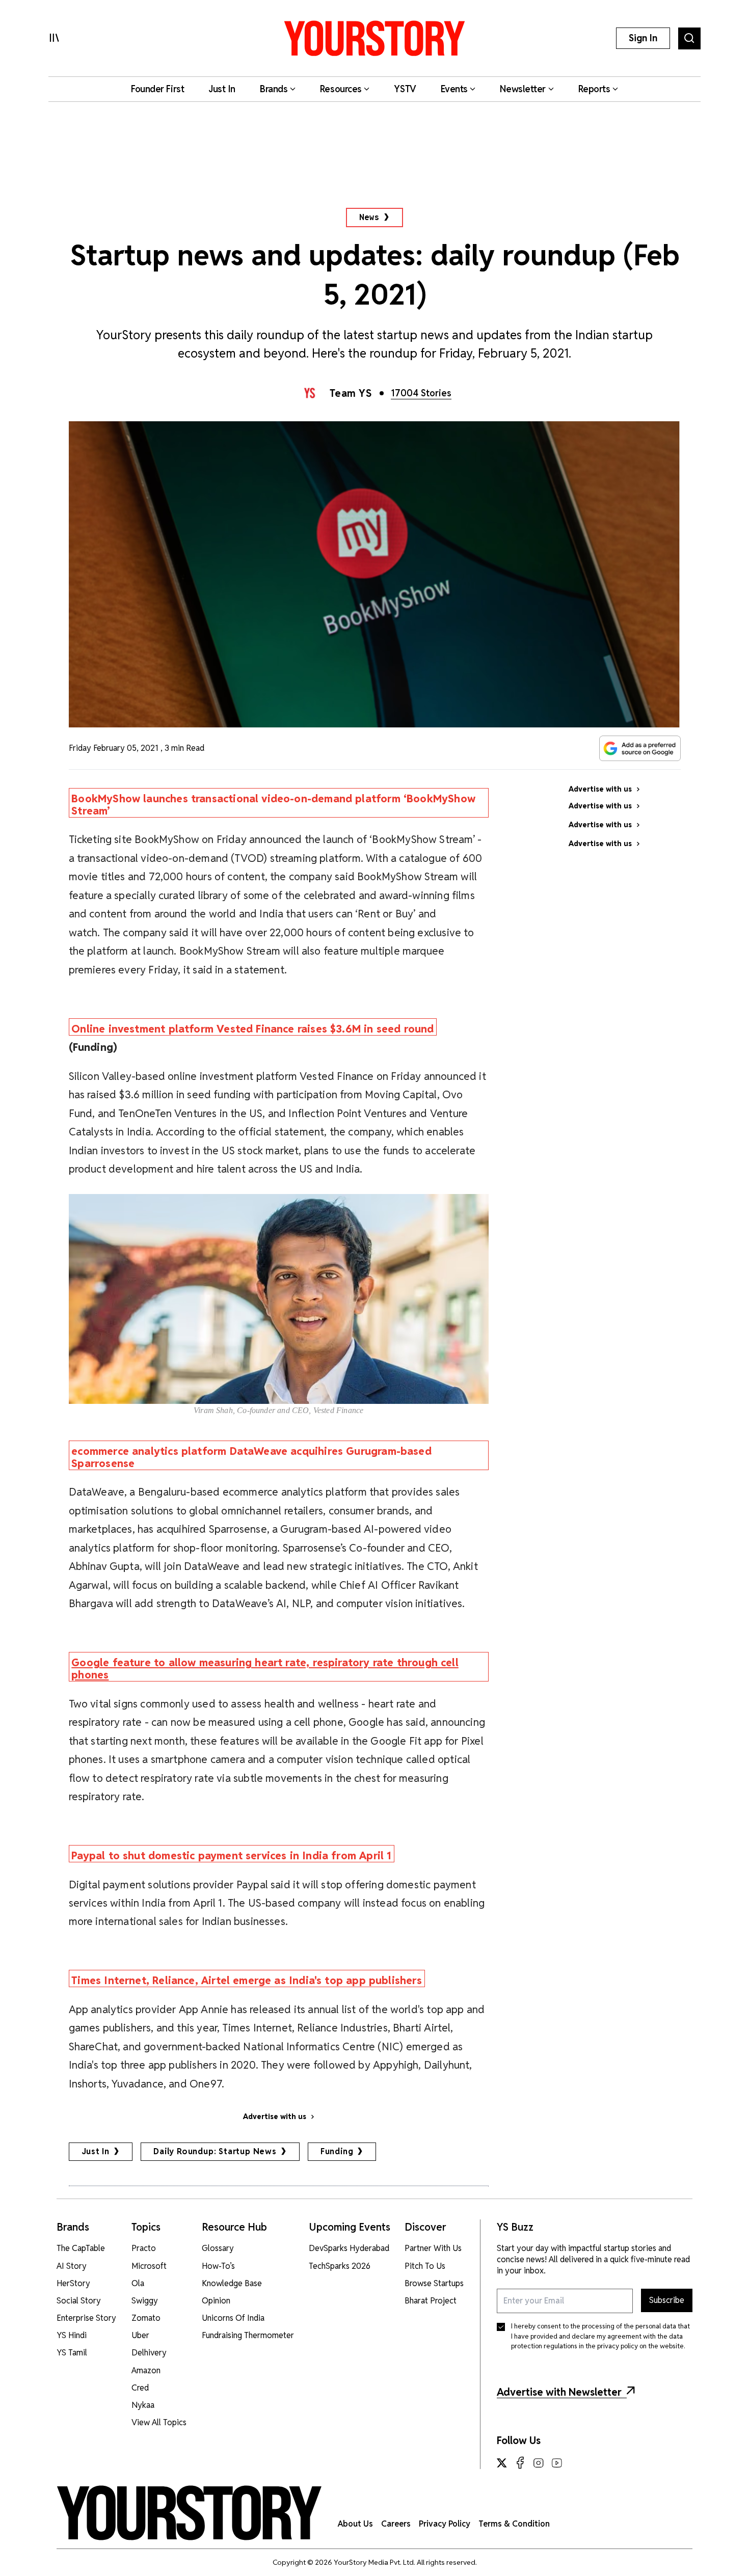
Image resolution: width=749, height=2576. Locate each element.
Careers (396, 2524)
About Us (355, 2524)
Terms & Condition (514, 2524)
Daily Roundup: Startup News (215, 2151)
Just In (96, 2151)
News (369, 217)
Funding (337, 2151)
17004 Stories (421, 393)
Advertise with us (275, 2117)
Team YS (351, 393)
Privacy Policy (445, 2524)
